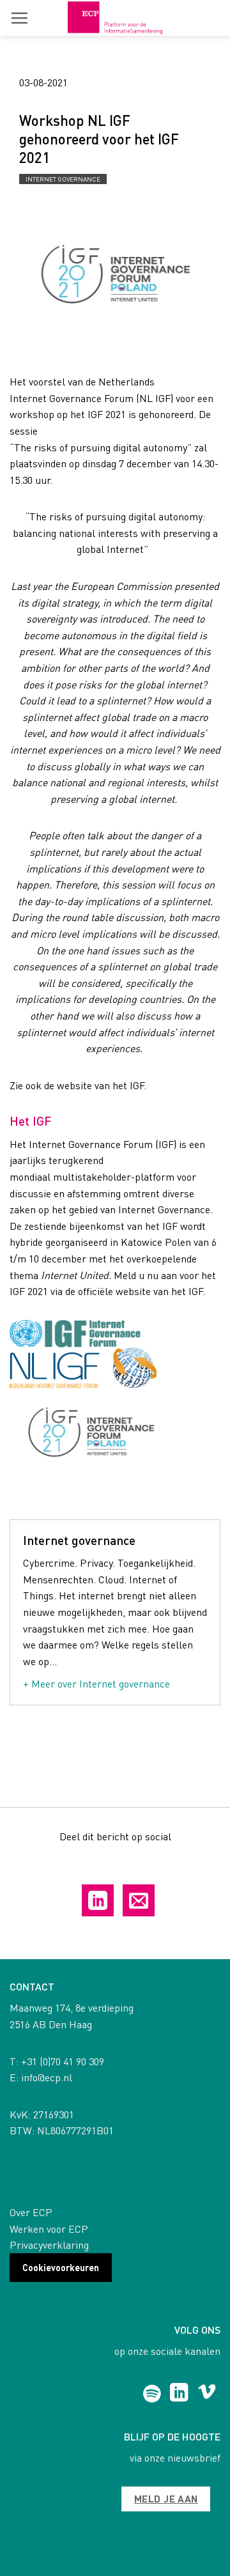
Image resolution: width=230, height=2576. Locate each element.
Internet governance (63, 179)
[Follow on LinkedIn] (179, 2394)
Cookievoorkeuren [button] (61, 2267)
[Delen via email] (139, 1900)
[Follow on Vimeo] (207, 2394)
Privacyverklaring (49, 2245)
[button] (19, 18)
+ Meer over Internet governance (96, 1683)
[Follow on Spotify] (152, 2394)
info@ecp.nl (47, 2077)
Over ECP (31, 2212)
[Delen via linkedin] (98, 1900)
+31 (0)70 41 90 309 (63, 2061)
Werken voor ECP (49, 2229)
